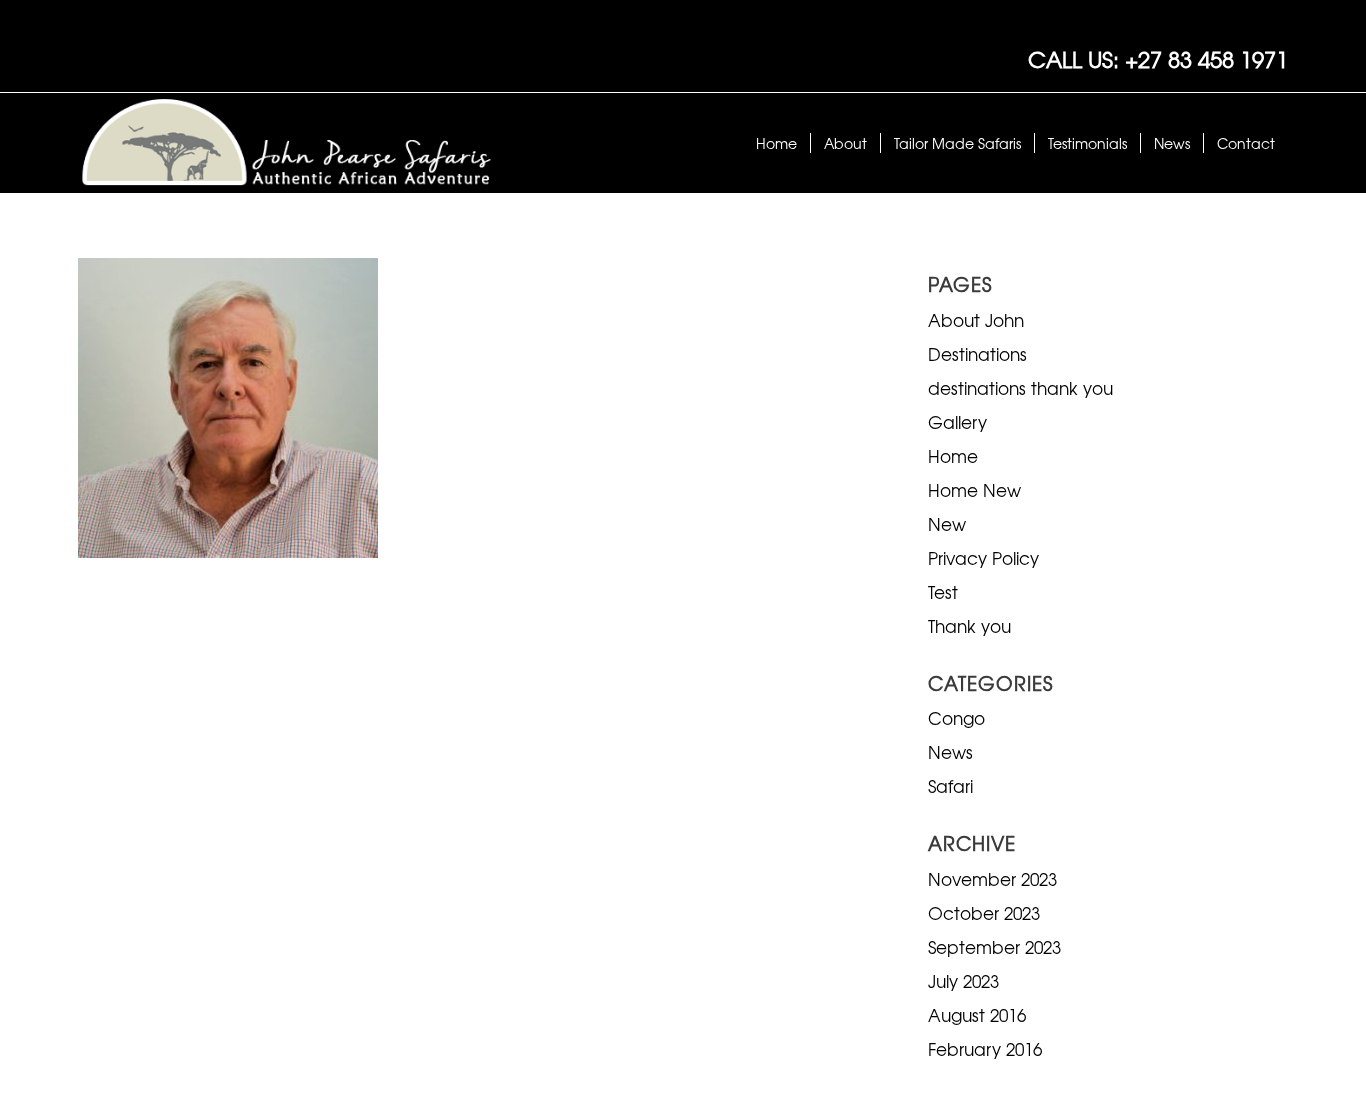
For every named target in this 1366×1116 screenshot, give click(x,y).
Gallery (957, 421)
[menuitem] (776, 143)
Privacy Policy (983, 557)
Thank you (969, 625)
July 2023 (963, 980)
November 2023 (992, 878)
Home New (974, 489)
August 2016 (977, 1014)
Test (943, 591)
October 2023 (984, 912)
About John (976, 319)
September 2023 (994, 946)
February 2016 (985, 1048)
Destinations (977, 353)
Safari (950, 785)
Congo (956, 717)
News (950, 751)
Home (953, 455)
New (947, 523)
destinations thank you (1020, 387)
